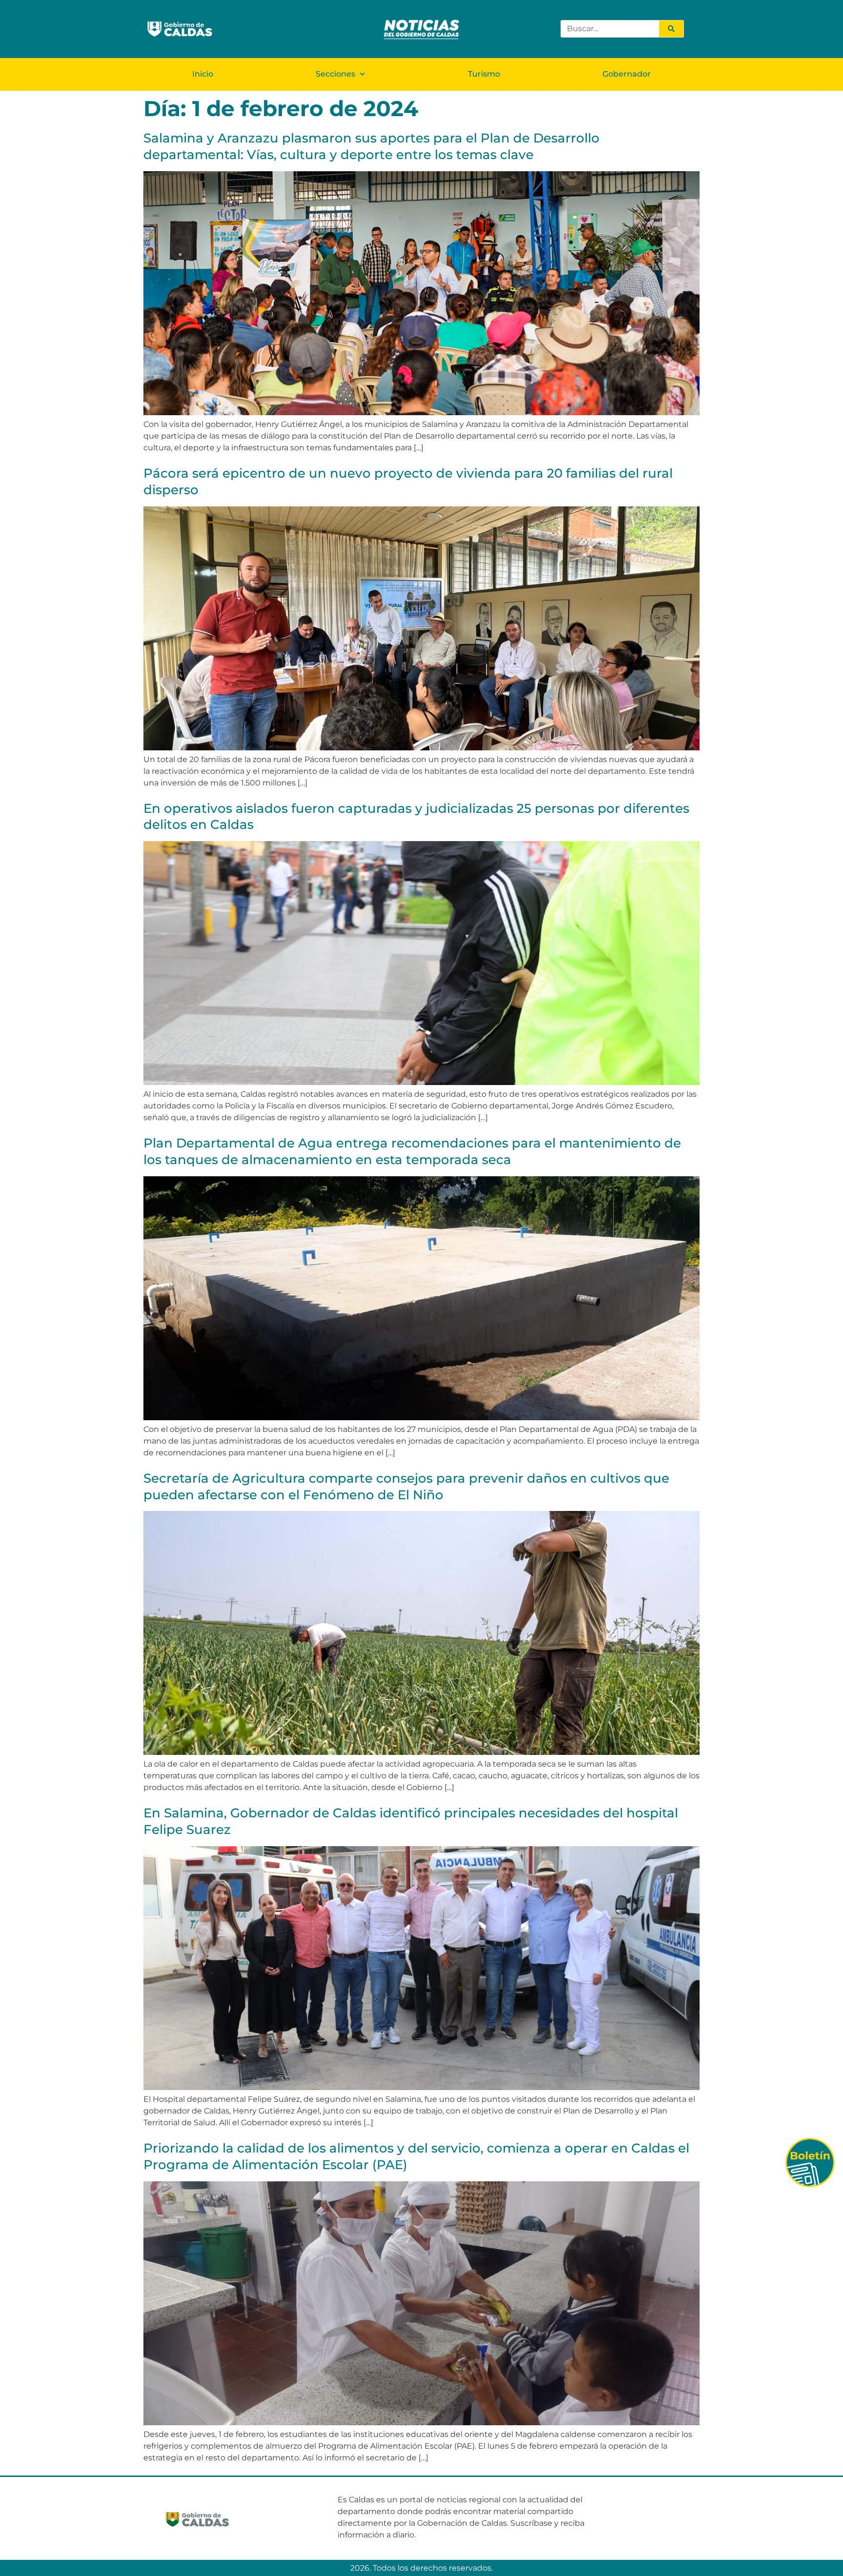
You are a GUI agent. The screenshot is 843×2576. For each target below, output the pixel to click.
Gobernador (627, 74)
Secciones (335, 74)
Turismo (484, 74)
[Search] (671, 29)
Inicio (203, 74)
